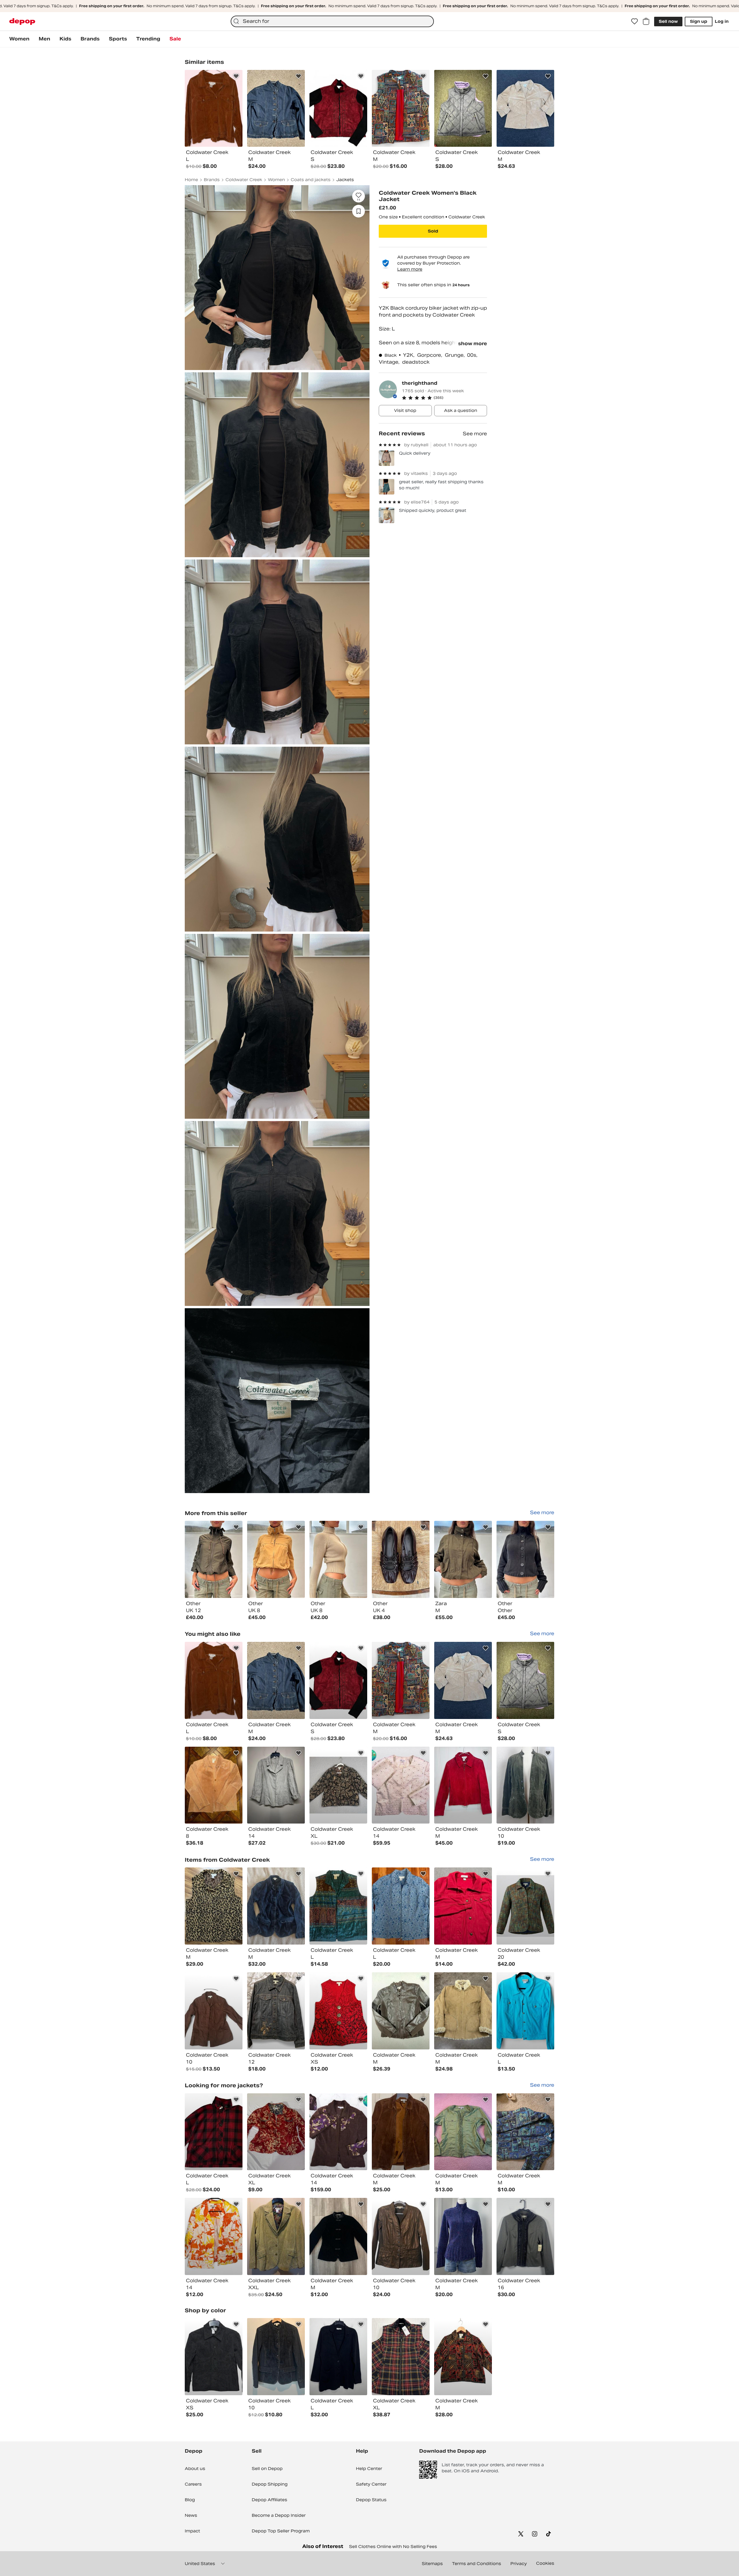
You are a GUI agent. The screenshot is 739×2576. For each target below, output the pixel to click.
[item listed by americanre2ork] (214, 1785)
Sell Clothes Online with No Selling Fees (393, 2547)
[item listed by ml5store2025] (401, 2357)
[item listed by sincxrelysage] (463, 2132)
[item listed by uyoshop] (276, 2357)
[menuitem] (19, 39)
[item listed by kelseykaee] (463, 2236)
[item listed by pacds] (214, 2357)
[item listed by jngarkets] (401, 2011)
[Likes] (635, 21)
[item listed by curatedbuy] (276, 1680)
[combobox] (332, 21)
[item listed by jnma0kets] (463, 1680)
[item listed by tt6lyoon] (525, 2132)
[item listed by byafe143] (338, 1906)
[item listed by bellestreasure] (401, 1785)
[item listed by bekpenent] (463, 1785)
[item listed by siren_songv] (276, 1906)
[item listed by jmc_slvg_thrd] (338, 2236)
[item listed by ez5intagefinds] (338, 1680)
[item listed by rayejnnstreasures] (525, 2236)
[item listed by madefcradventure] (338, 2357)
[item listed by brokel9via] (401, 2132)
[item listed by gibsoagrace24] (276, 2132)
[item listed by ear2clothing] (214, 1680)
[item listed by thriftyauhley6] (214, 2236)
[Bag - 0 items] (646, 21)
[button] (444, 398)
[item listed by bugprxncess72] (401, 1680)
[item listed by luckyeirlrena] (276, 2011)
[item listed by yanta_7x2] (463, 1906)
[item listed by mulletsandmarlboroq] (463, 2011)
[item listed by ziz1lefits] (214, 2011)
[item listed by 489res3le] (214, 1906)
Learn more (410, 269)
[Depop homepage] (22, 22)
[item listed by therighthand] (214, 1559)
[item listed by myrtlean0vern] (463, 2357)
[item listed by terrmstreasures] (276, 2236)
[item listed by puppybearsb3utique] (214, 2132)
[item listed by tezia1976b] (401, 2236)
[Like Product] (236, 76)
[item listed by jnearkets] (525, 1680)
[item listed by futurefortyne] (525, 2011)
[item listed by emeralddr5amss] (525, 1785)
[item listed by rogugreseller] (338, 1785)
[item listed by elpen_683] (401, 1906)
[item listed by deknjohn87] (525, 1906)
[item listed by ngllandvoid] (338, 2011)
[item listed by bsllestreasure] (338, 2132)
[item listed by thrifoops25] (276, 1785)
